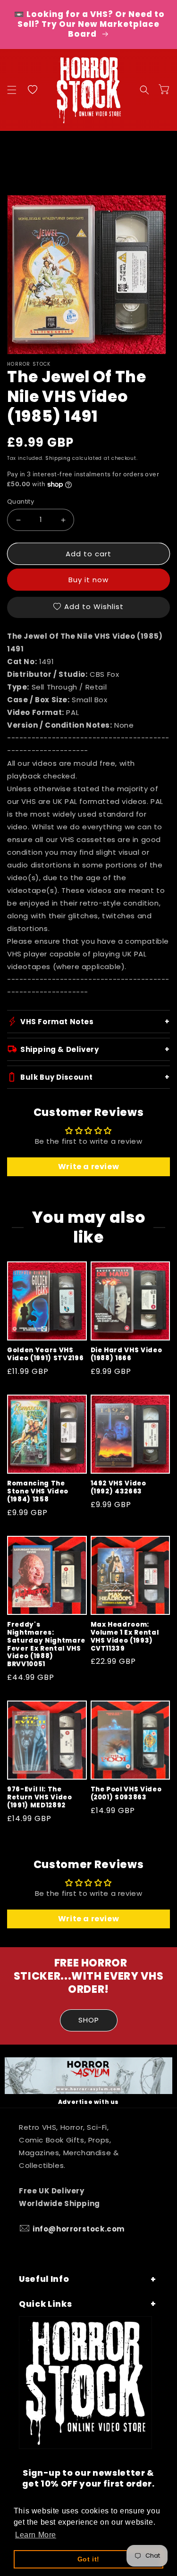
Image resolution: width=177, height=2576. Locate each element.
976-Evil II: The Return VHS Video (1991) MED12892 (40, 1798)
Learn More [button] (36, 2535)
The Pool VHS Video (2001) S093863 (126, 1794)
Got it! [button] (88, 2559)
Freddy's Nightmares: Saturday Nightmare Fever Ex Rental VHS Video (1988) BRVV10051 (46, 1645)
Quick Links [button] (45, 2304)
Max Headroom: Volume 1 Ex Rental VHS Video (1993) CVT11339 (125, 1637)
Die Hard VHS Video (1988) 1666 (126, 1355)
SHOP (89, 2020)
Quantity (21, 502)
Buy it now (88, 580)
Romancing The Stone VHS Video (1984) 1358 (38, 1492)
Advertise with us (88, 2102)
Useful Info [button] (44, 2279)
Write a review (88, 1167)
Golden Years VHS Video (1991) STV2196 (45, 1355)
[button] (12, 90)
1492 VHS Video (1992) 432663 (118, 1488)
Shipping (58, 458)
